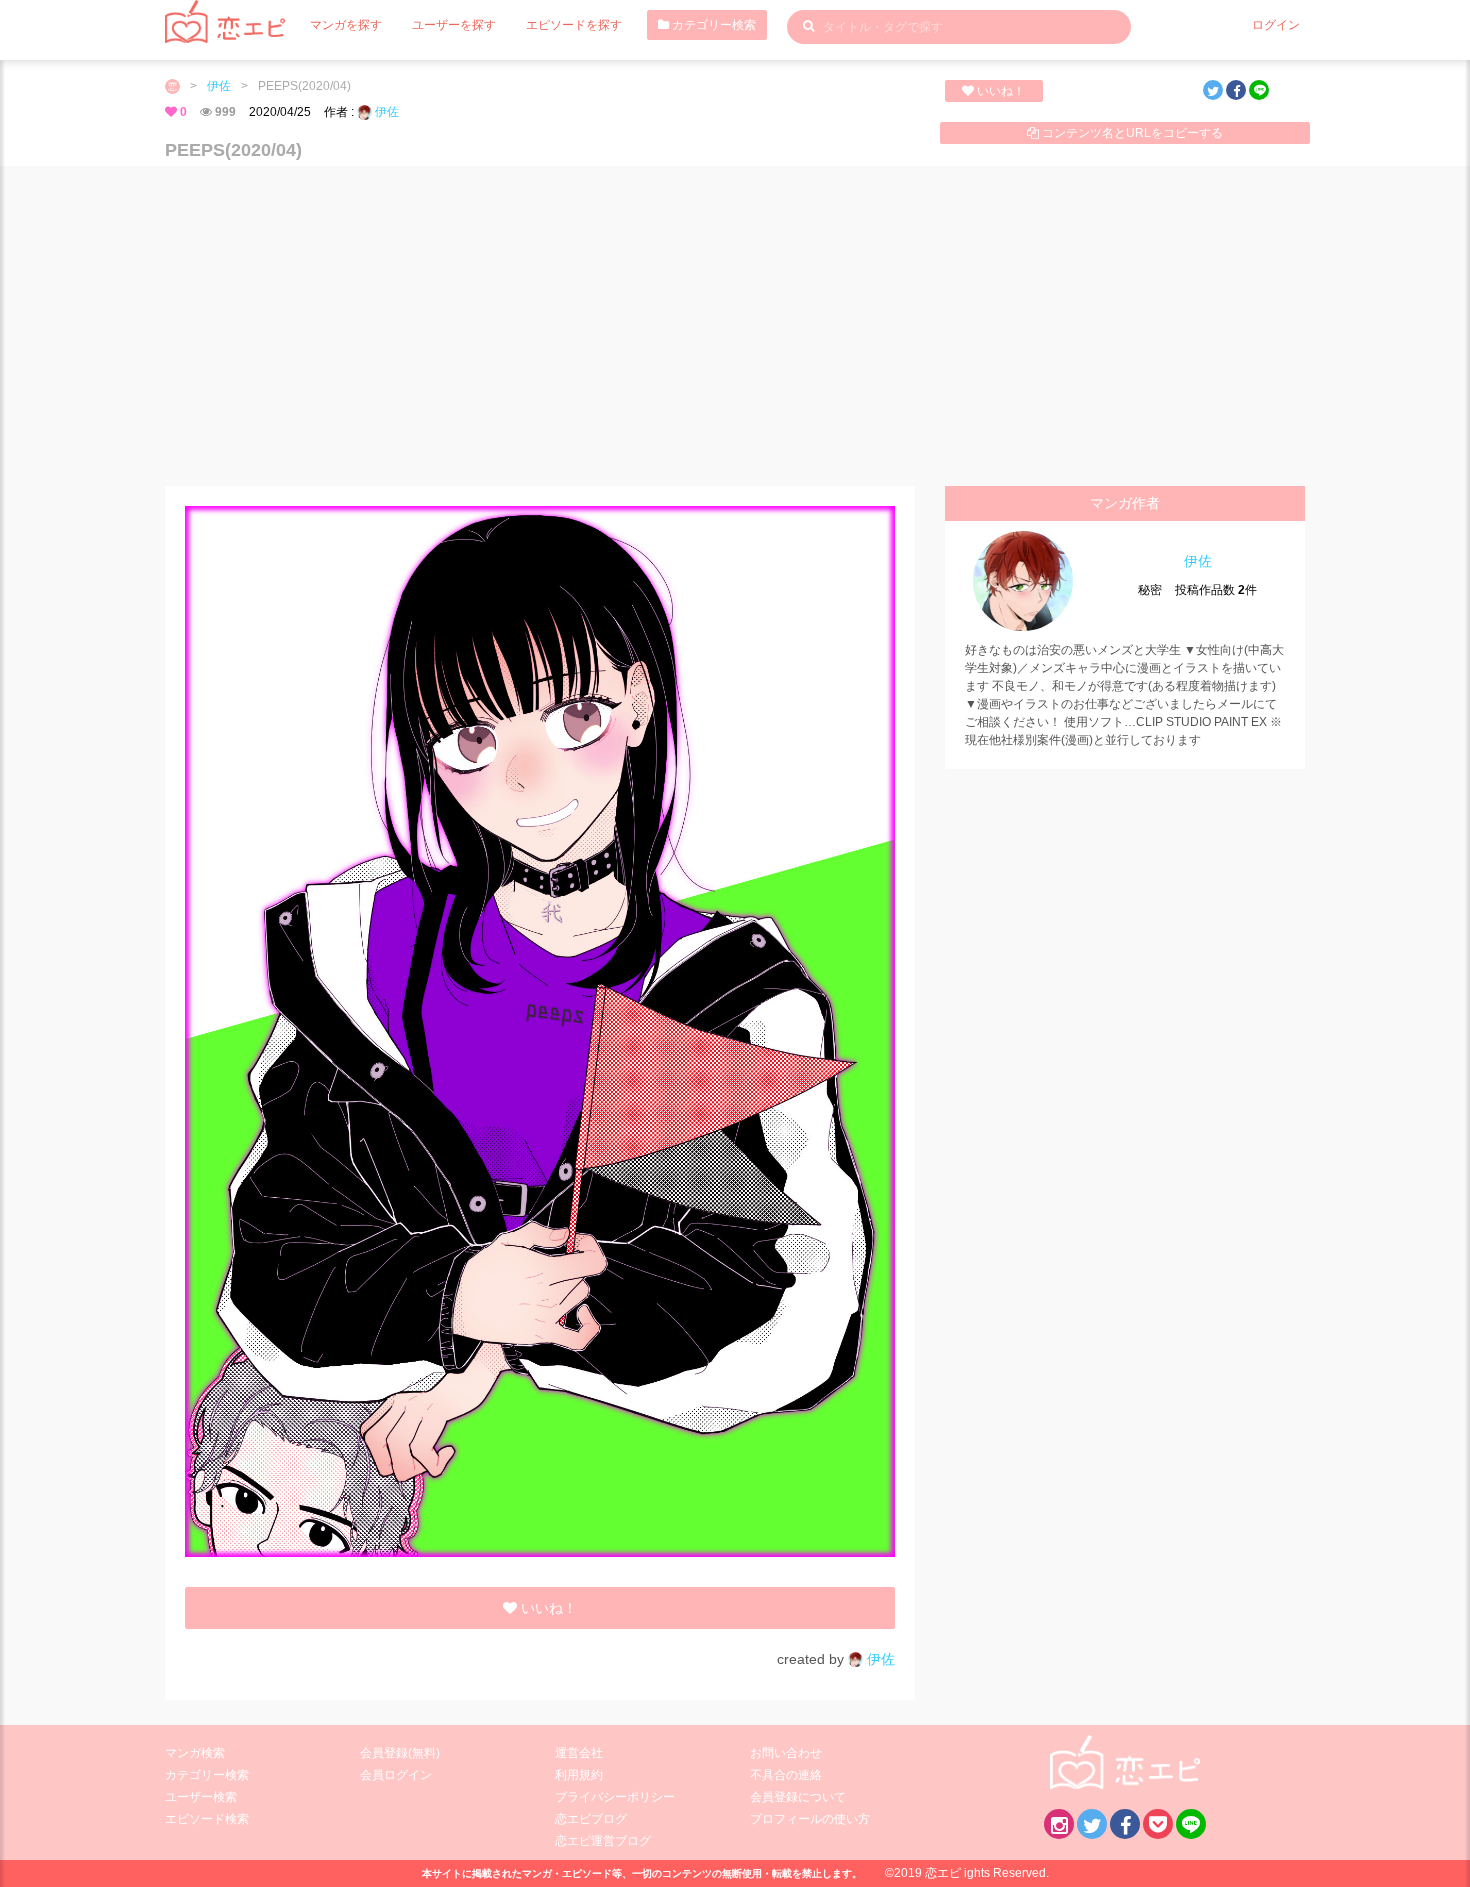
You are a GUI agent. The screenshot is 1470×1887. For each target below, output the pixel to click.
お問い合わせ (786, 1753)
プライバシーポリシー (615, 1797)
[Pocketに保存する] (1158, 1824)
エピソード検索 (207, 1819)
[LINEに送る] (1259, 90)
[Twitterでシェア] (1213, 90)
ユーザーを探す (454, 25)
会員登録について (798, 1797)
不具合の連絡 (786, 1775)
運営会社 (579, 1753)
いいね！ (999, 91)
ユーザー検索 (201, 1797)
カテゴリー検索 (712, 25)
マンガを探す (346, 25)
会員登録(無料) (400, 1753)
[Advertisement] (735, 326)
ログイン (1276, 25)
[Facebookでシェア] (1236, 90)
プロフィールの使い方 (810, 1819)
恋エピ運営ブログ (603, 1841)
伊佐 (219, 86)
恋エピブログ (591, 1819)
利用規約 (579, 1775)
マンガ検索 (195, 1753)
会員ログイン (396, 1775)
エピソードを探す (574, 25)
